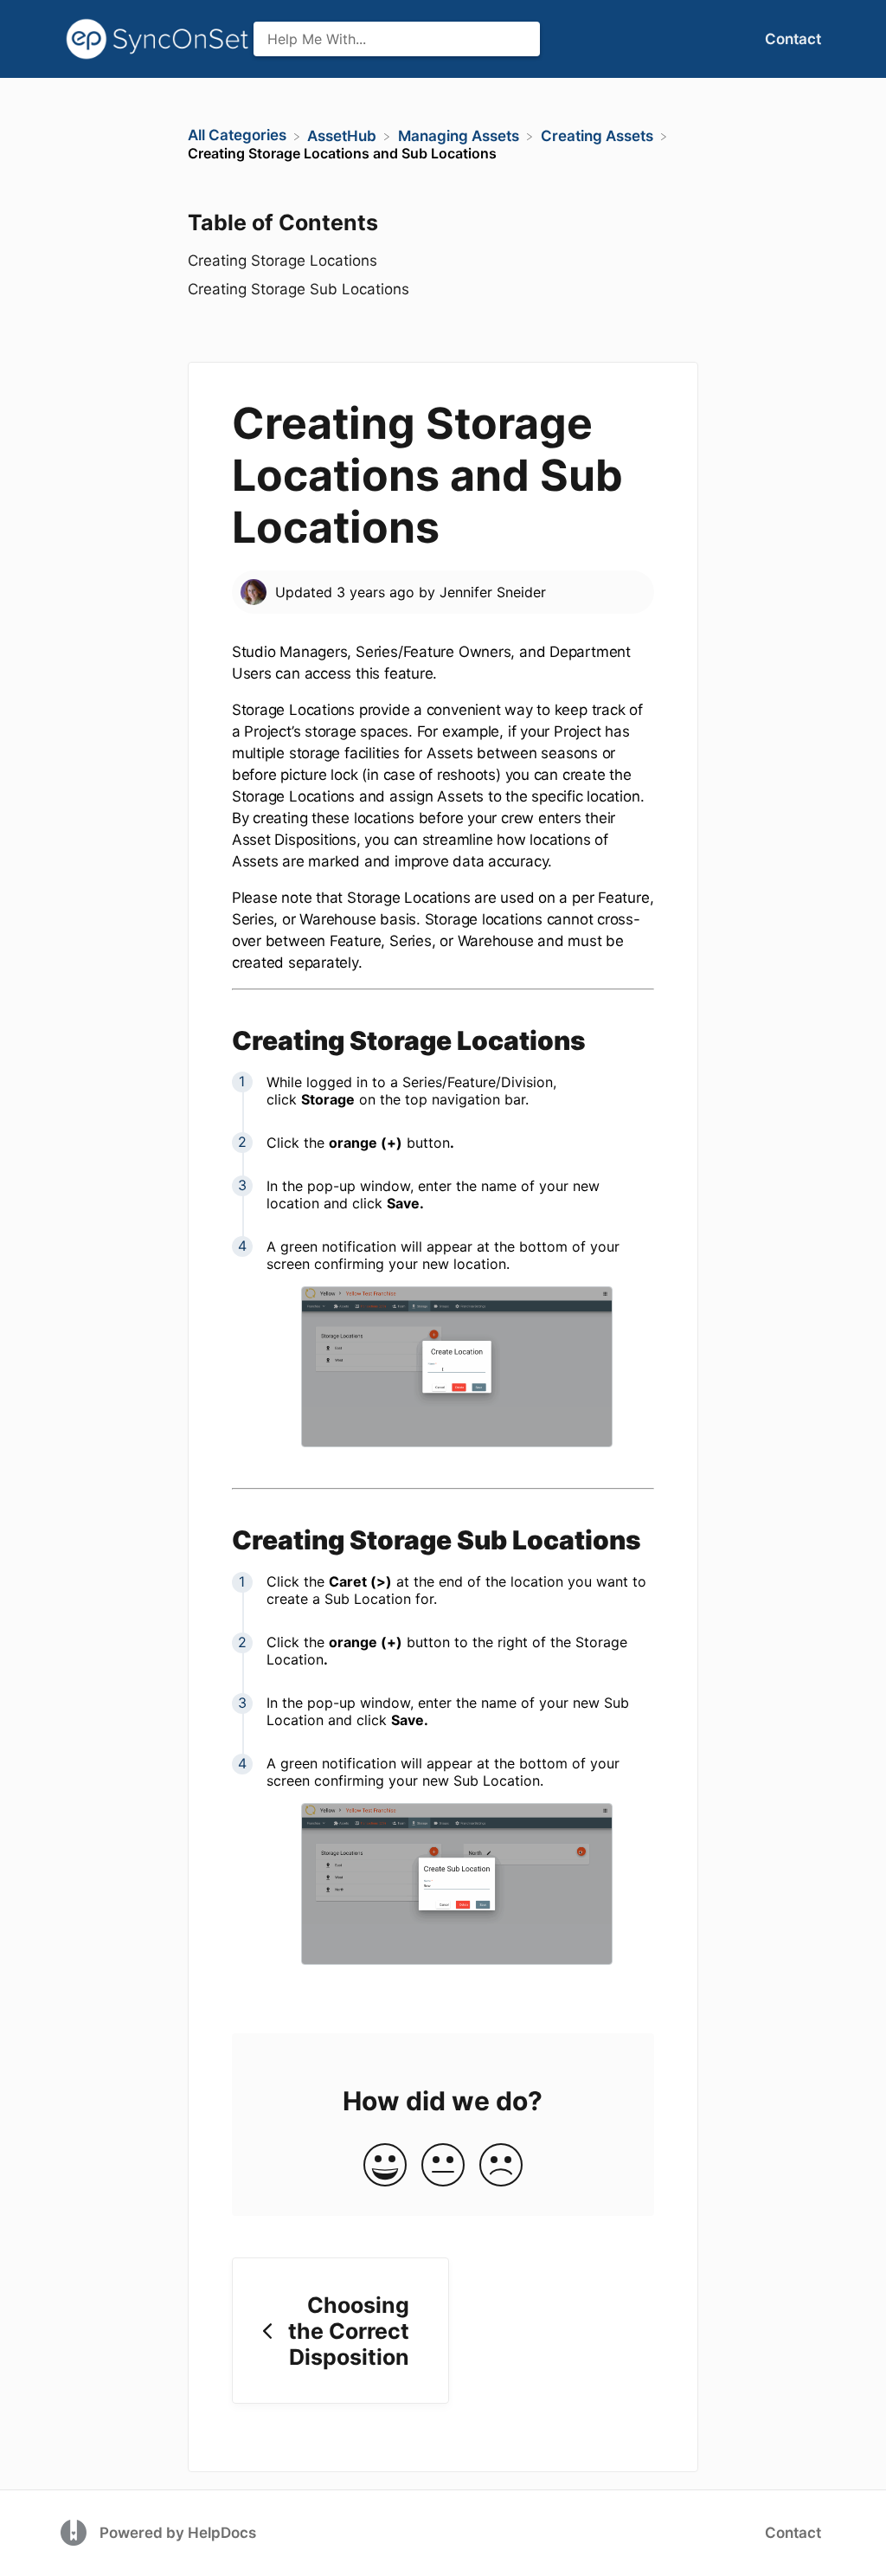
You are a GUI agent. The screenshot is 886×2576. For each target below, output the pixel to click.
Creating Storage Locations (282, 261)
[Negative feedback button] (501, 2166)
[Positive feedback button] (385, 2166)
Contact (793, 39)
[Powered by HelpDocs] (76, 2532)
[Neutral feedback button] (443, 2166)
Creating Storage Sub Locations (301, 289)
